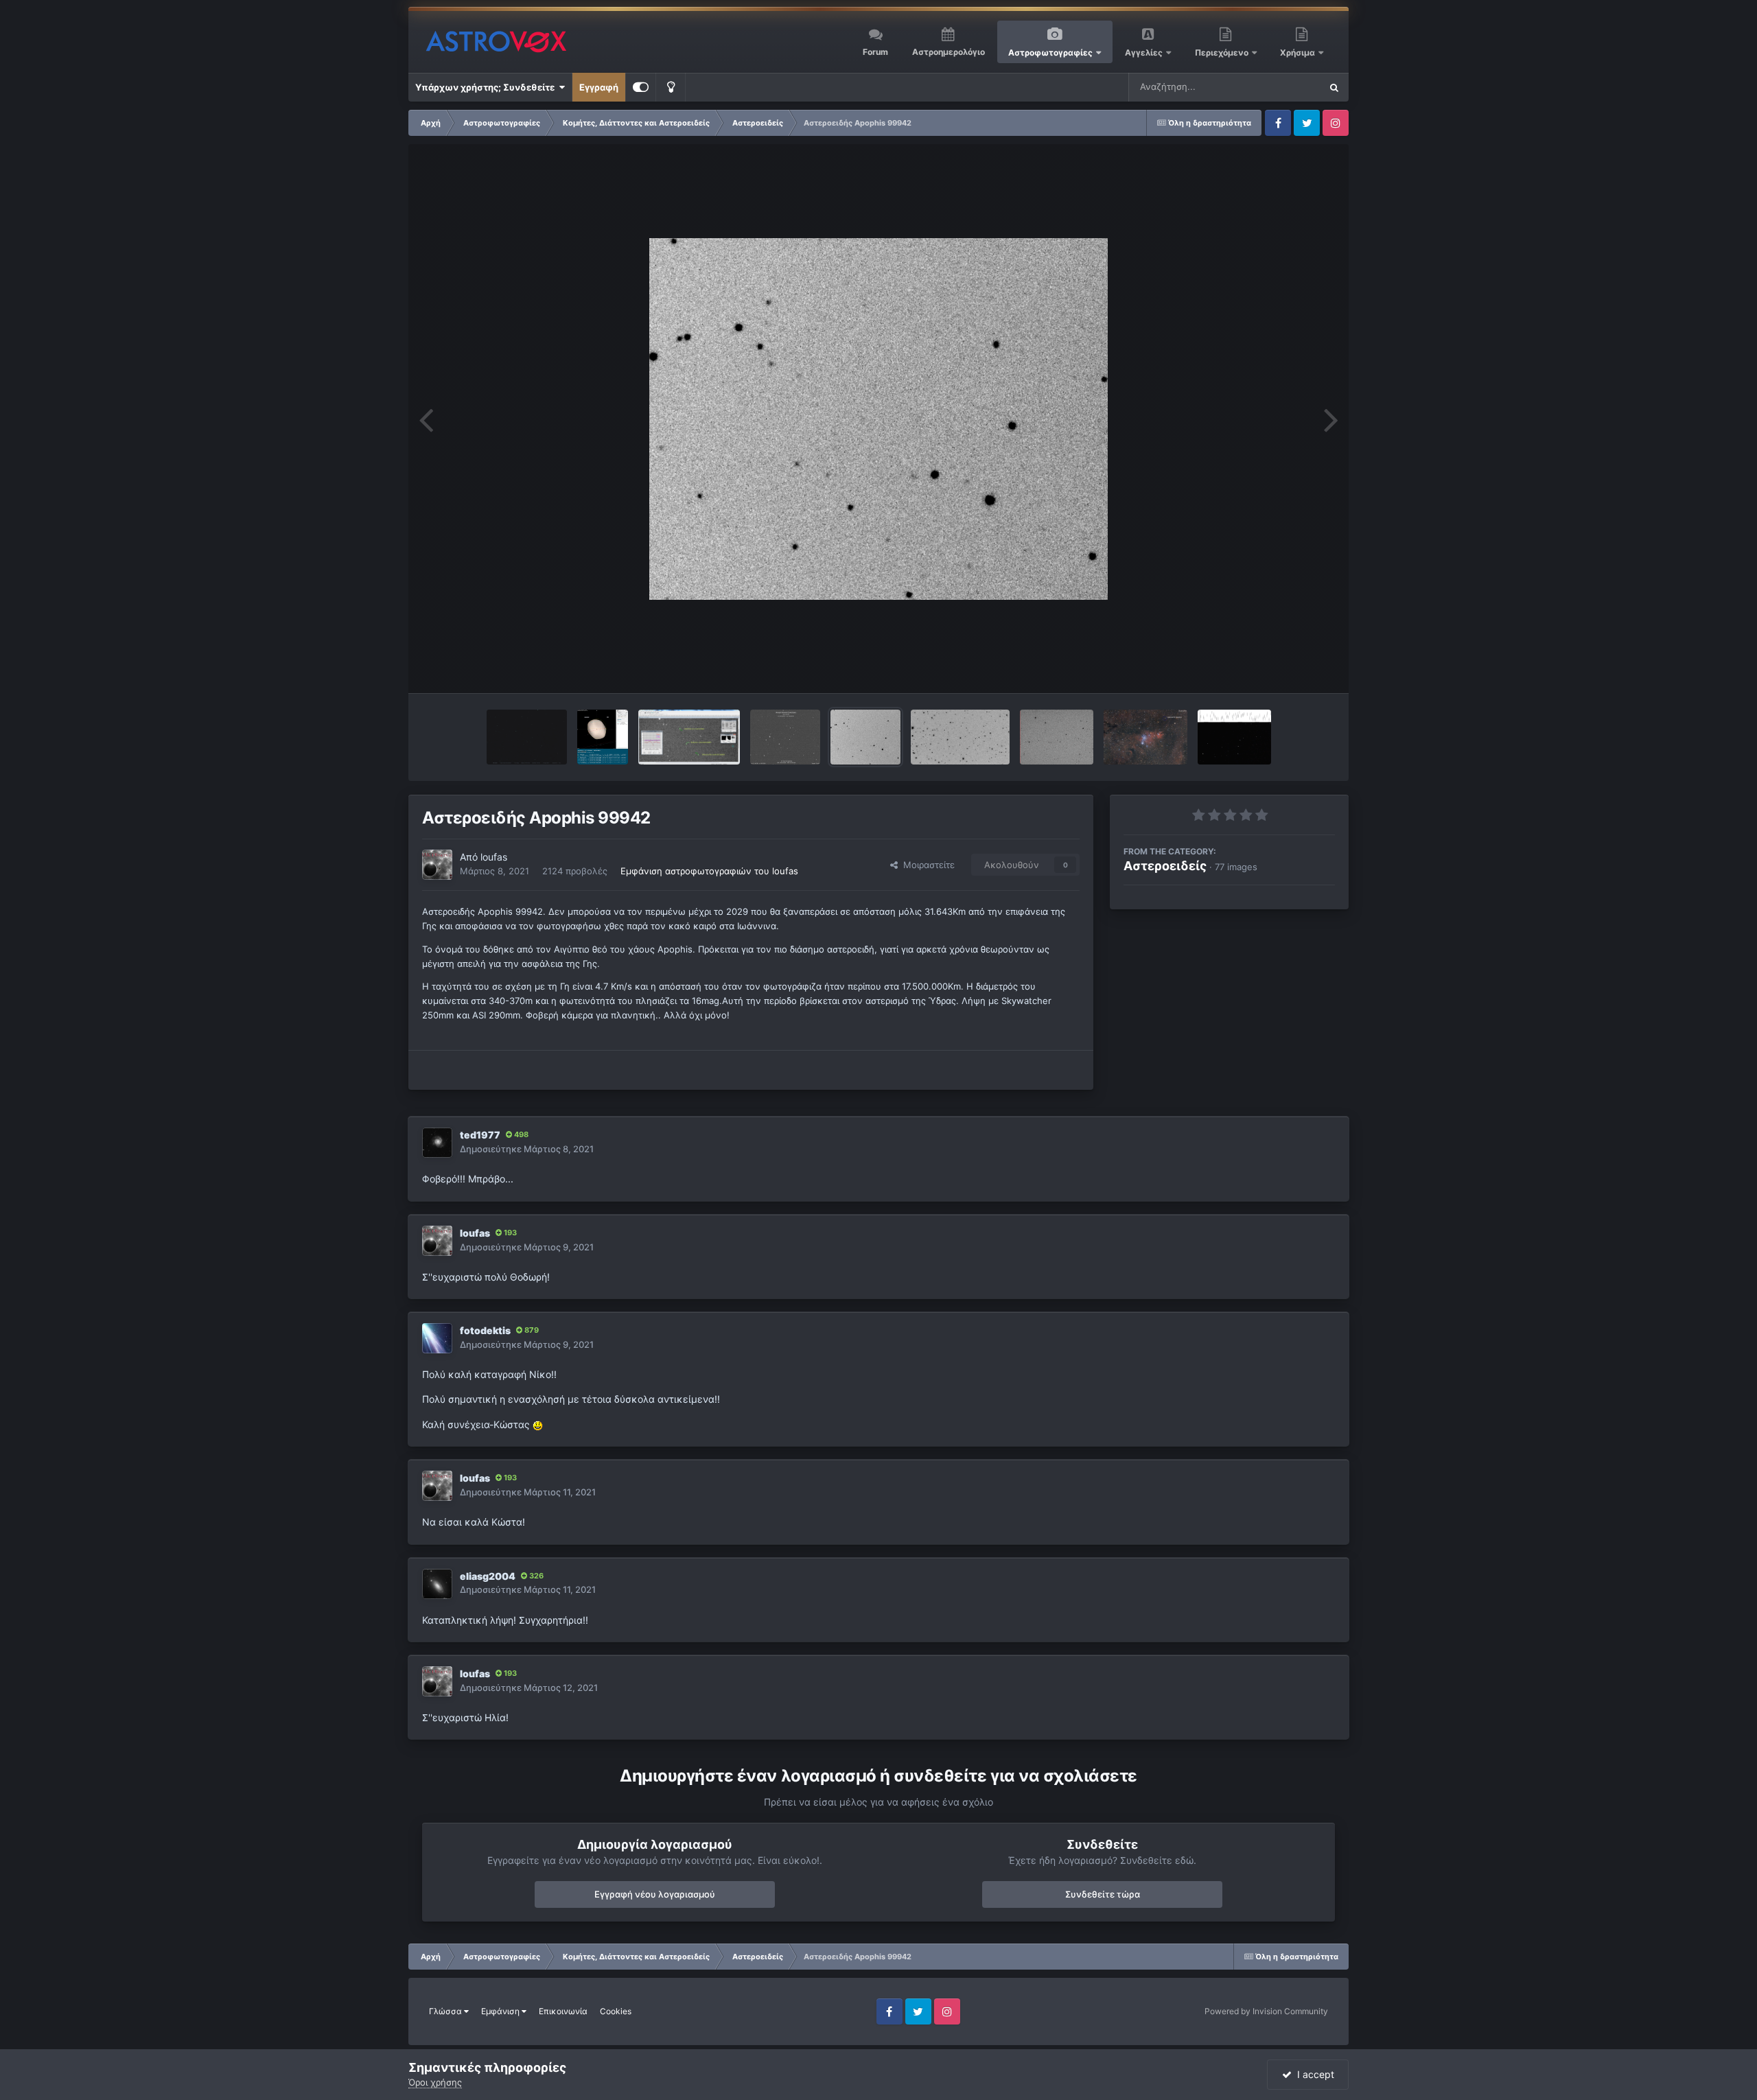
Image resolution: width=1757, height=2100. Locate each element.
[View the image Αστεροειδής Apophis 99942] (865, 737)
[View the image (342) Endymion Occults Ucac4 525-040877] (689, 737)
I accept (1313, 2074)
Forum (875, 52)
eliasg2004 (488, 1576)
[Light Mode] (671, 87)
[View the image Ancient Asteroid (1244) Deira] (786, 737)
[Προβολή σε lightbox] (878, 419)
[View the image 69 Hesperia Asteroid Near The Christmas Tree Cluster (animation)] (1145, 737)
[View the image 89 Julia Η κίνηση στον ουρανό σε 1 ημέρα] (527, 737)
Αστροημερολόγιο (949, 52)
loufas (494, 857)
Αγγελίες (1144, 52)
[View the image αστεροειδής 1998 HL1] (1234, 737)
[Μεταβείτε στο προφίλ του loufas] (437, 865)
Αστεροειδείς (1165, 866)
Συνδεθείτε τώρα (1103, 1894)
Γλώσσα (446, 2011)
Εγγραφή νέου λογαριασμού (655, 1894)
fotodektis (485, 1330)
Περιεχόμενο (1223, 52)
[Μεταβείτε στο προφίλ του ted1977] (437, 1143)
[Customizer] (641, 87)
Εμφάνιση (501, 2011)
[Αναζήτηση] (1334, 87)
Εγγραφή (599, 87)
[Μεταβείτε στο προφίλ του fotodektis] (437, 1338)
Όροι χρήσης (435, 2082)
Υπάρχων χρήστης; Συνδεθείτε (487, 87)
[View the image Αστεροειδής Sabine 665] (960, 737)
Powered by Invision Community (1266, 2011)
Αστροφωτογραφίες (1050, 52)
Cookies (616, 2011)
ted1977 (480, 1135)
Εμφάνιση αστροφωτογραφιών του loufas (709, 871)
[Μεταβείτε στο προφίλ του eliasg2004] (437, 1584)
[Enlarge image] (538, 1424)
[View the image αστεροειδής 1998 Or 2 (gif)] (1057, 737)
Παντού (1286, 87)
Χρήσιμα (1299, 52)
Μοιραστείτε (926, 865)
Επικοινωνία (563, 2011)
